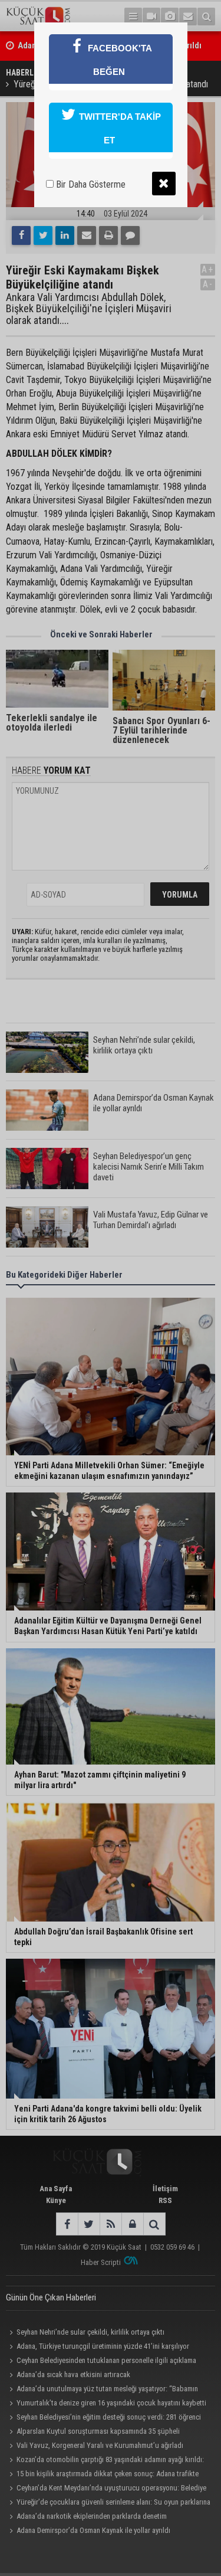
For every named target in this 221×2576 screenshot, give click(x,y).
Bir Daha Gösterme (90, 184)
